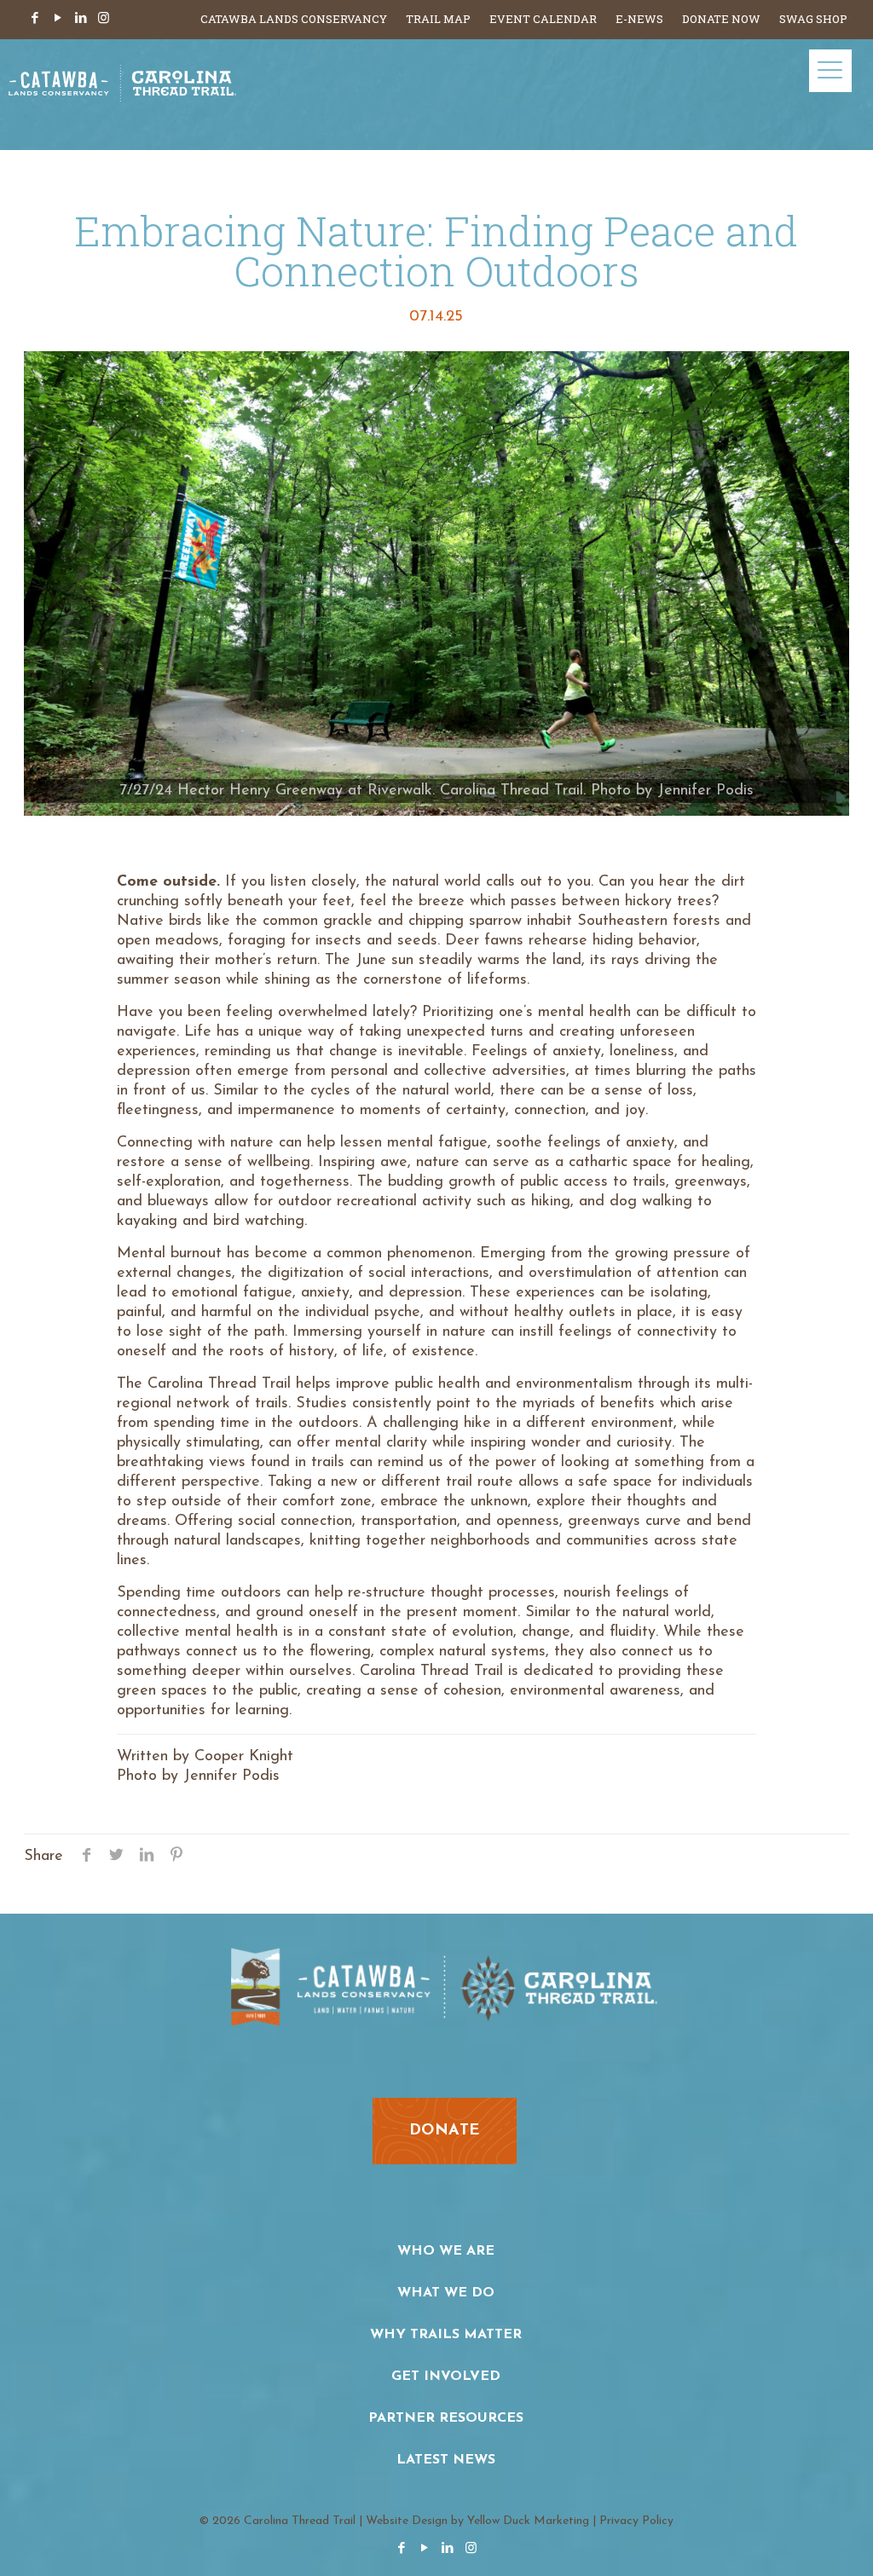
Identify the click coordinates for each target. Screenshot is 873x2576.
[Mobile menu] (830, 71)
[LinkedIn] (81, 19)
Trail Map (438, 19)
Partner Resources (446, 2418)
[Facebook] (35, 19)
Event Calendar (543, 19)
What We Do (446, 2293)
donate (445, 2131)
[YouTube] (58, 19)
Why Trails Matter (446, 2335)
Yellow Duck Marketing (528, 2521)
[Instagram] (104, 19)
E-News (639, 19)
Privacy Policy (636, 2521)
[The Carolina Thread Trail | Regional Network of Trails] (122, 95)
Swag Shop (813, 19)
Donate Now (721, 19)
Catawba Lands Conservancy (294, 19)
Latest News (446, 2460)
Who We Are (446, 2251)
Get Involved (446, 2377)
